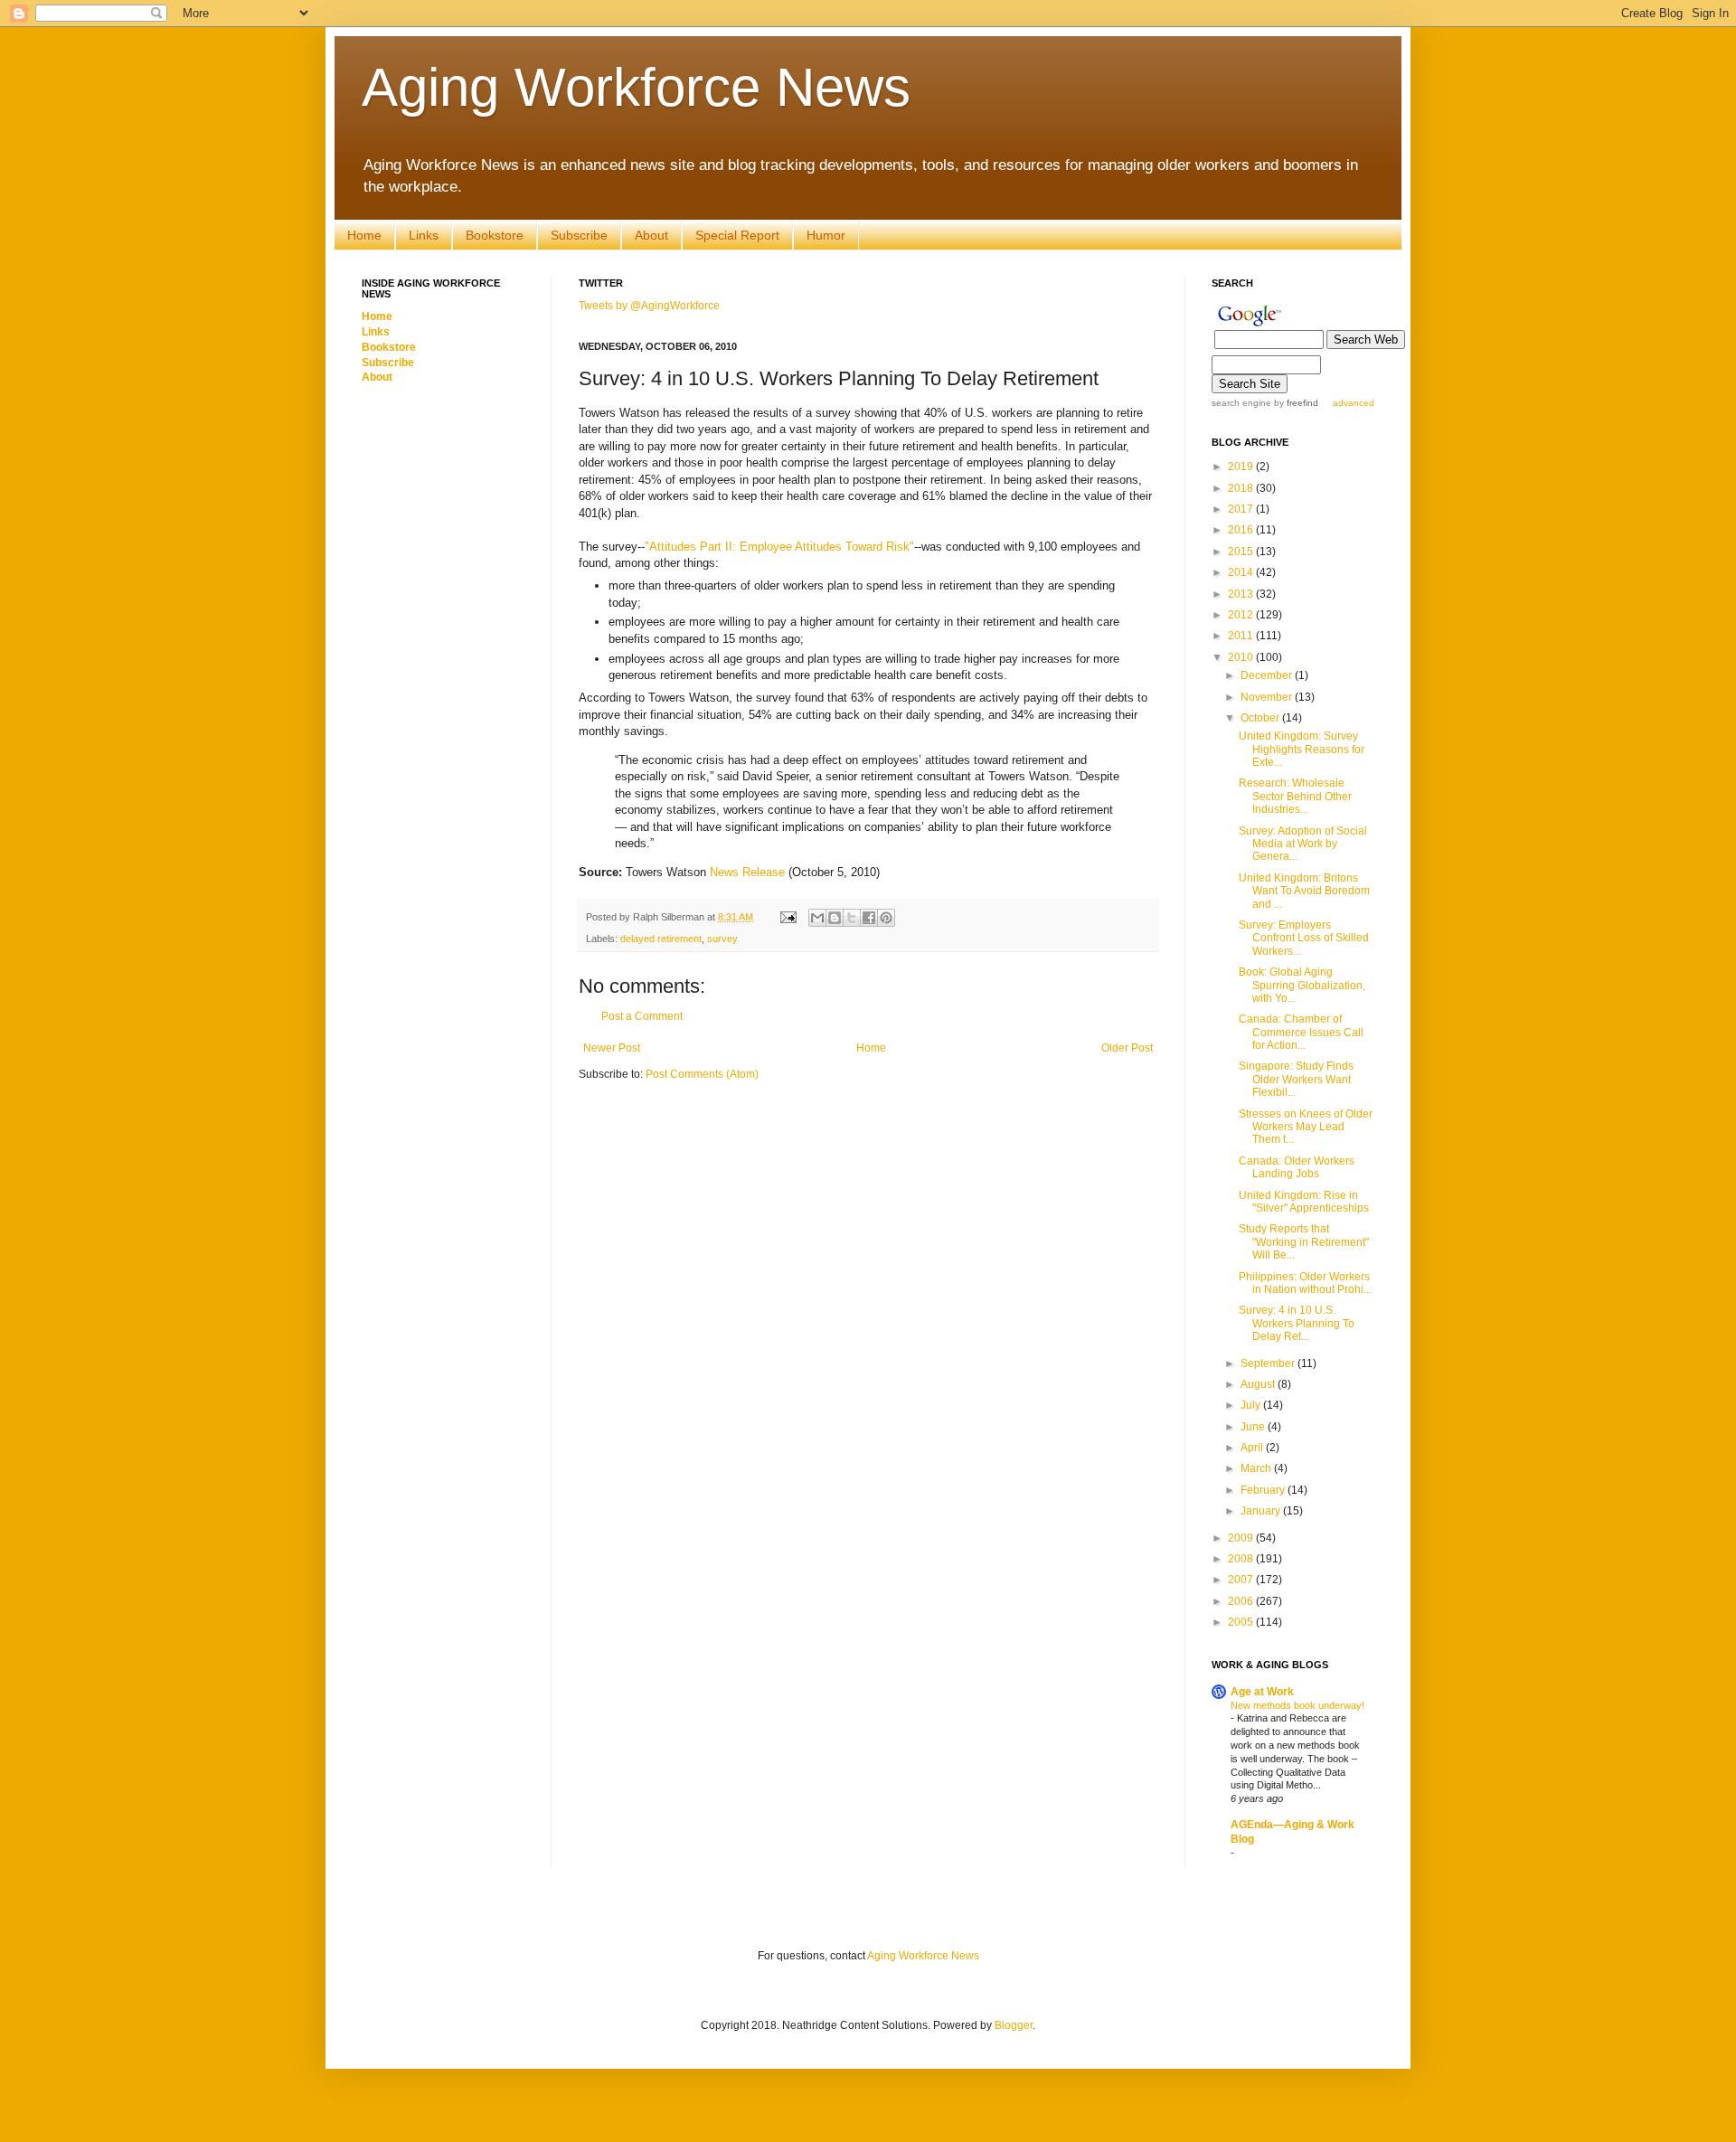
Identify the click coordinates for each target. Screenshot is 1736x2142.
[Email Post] (788, 917)
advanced (1354, 403)
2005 (1242, 1622)
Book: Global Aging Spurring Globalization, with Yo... (1302, 985)
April (1253, 1448)
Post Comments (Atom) (702, 1074)
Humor (826, 235)
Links (424, 235)
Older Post (1127, 1048)
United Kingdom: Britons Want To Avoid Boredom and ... (1304, 891)
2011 (1242, 636)
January (1262, 1511)
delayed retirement (661, 939)
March (1257, 1468)
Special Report (737, 235)
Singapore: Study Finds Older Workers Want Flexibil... (1296, 1079)
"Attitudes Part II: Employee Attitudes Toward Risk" (779, 547)
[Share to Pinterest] (886, 918)
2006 (1242, 1601)
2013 (1242, 594)
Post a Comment (642, 1016)
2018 (1242, 488)
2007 (1242, 1580)
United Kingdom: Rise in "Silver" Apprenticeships (1304, 1202)
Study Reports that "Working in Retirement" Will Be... (1304, 1242)
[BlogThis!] (835, 918)
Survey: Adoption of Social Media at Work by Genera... (1303, 844)
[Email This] (817, 918)
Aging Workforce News (636, 87)
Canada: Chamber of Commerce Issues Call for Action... (1301, 1032)
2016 (1242, 530)
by (1295, 403)
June (1254, 1427)
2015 (1242, 552)
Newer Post (612, 1048)
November (1268, 697)
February (1264, 1490)
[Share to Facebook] (869, 918)
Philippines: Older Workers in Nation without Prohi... (1305, 1283)
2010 (1242, 657)
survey (722, 939)
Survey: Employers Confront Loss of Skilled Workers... (1304, 938)
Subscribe (579, 235)
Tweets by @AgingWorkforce (649, 306)
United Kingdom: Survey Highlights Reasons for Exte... (1302, 749)
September (1269, 1364)
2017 (1242, 509)
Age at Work (1262, 1692)
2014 (1242, 572)
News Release (747, 872)
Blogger (1014, 2025)
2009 (1242, 1538)
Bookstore (495, 235)
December (1268, 675)
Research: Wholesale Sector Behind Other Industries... (1295, 796)
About (651, 235)
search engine (1241, 403)
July (1252, 1405)
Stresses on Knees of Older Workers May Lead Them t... (1306, 1127)
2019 (1242, 467)
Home (364, 235)
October (1261, 718)
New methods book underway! (1297, 1705)
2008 (1242, 1559)
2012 (1242, 615)
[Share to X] (852, 918)
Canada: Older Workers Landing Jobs (1297, 1167)
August (1259, 1384)
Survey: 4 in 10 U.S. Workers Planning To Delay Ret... (1297, 1323)
